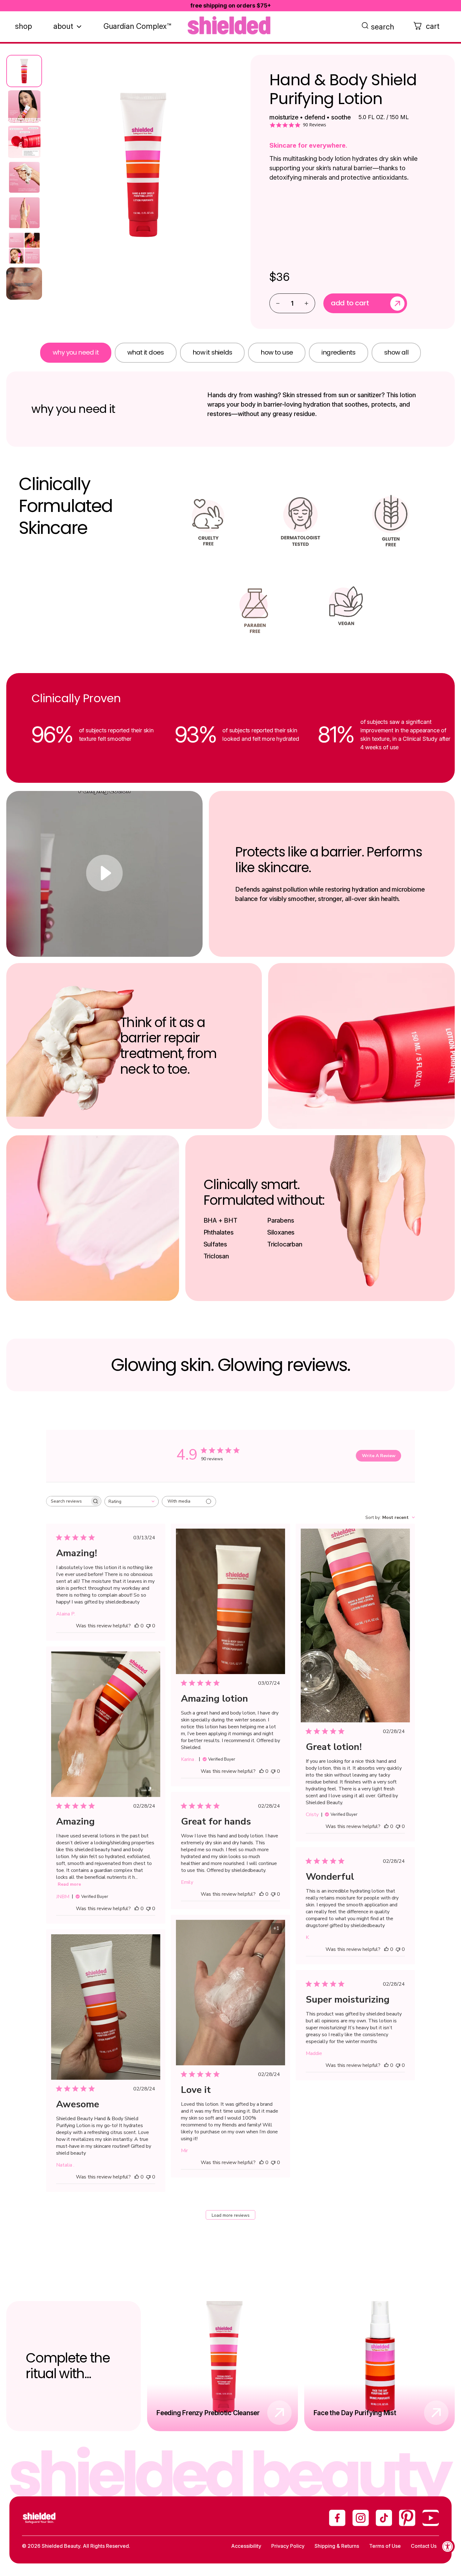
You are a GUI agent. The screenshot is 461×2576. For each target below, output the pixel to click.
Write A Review (379, 1456)
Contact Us (424, 2546)
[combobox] (132, 1501)
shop (24, 26)
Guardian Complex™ (137, 26)
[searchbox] (68, 1501)
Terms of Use (385, 2546)
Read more (69, 1884)
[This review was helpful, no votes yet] (137, 1626)
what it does (146, 352)
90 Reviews (315, 125)
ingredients (338, 352)
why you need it (76, 352)
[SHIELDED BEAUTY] (230, 25)
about (63, 26)
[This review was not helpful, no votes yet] (148, 1626)
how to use (277, 352)
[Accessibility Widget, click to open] (448, 2546)
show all (396, 352)
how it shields (212, 352)
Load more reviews (231, 2215)
